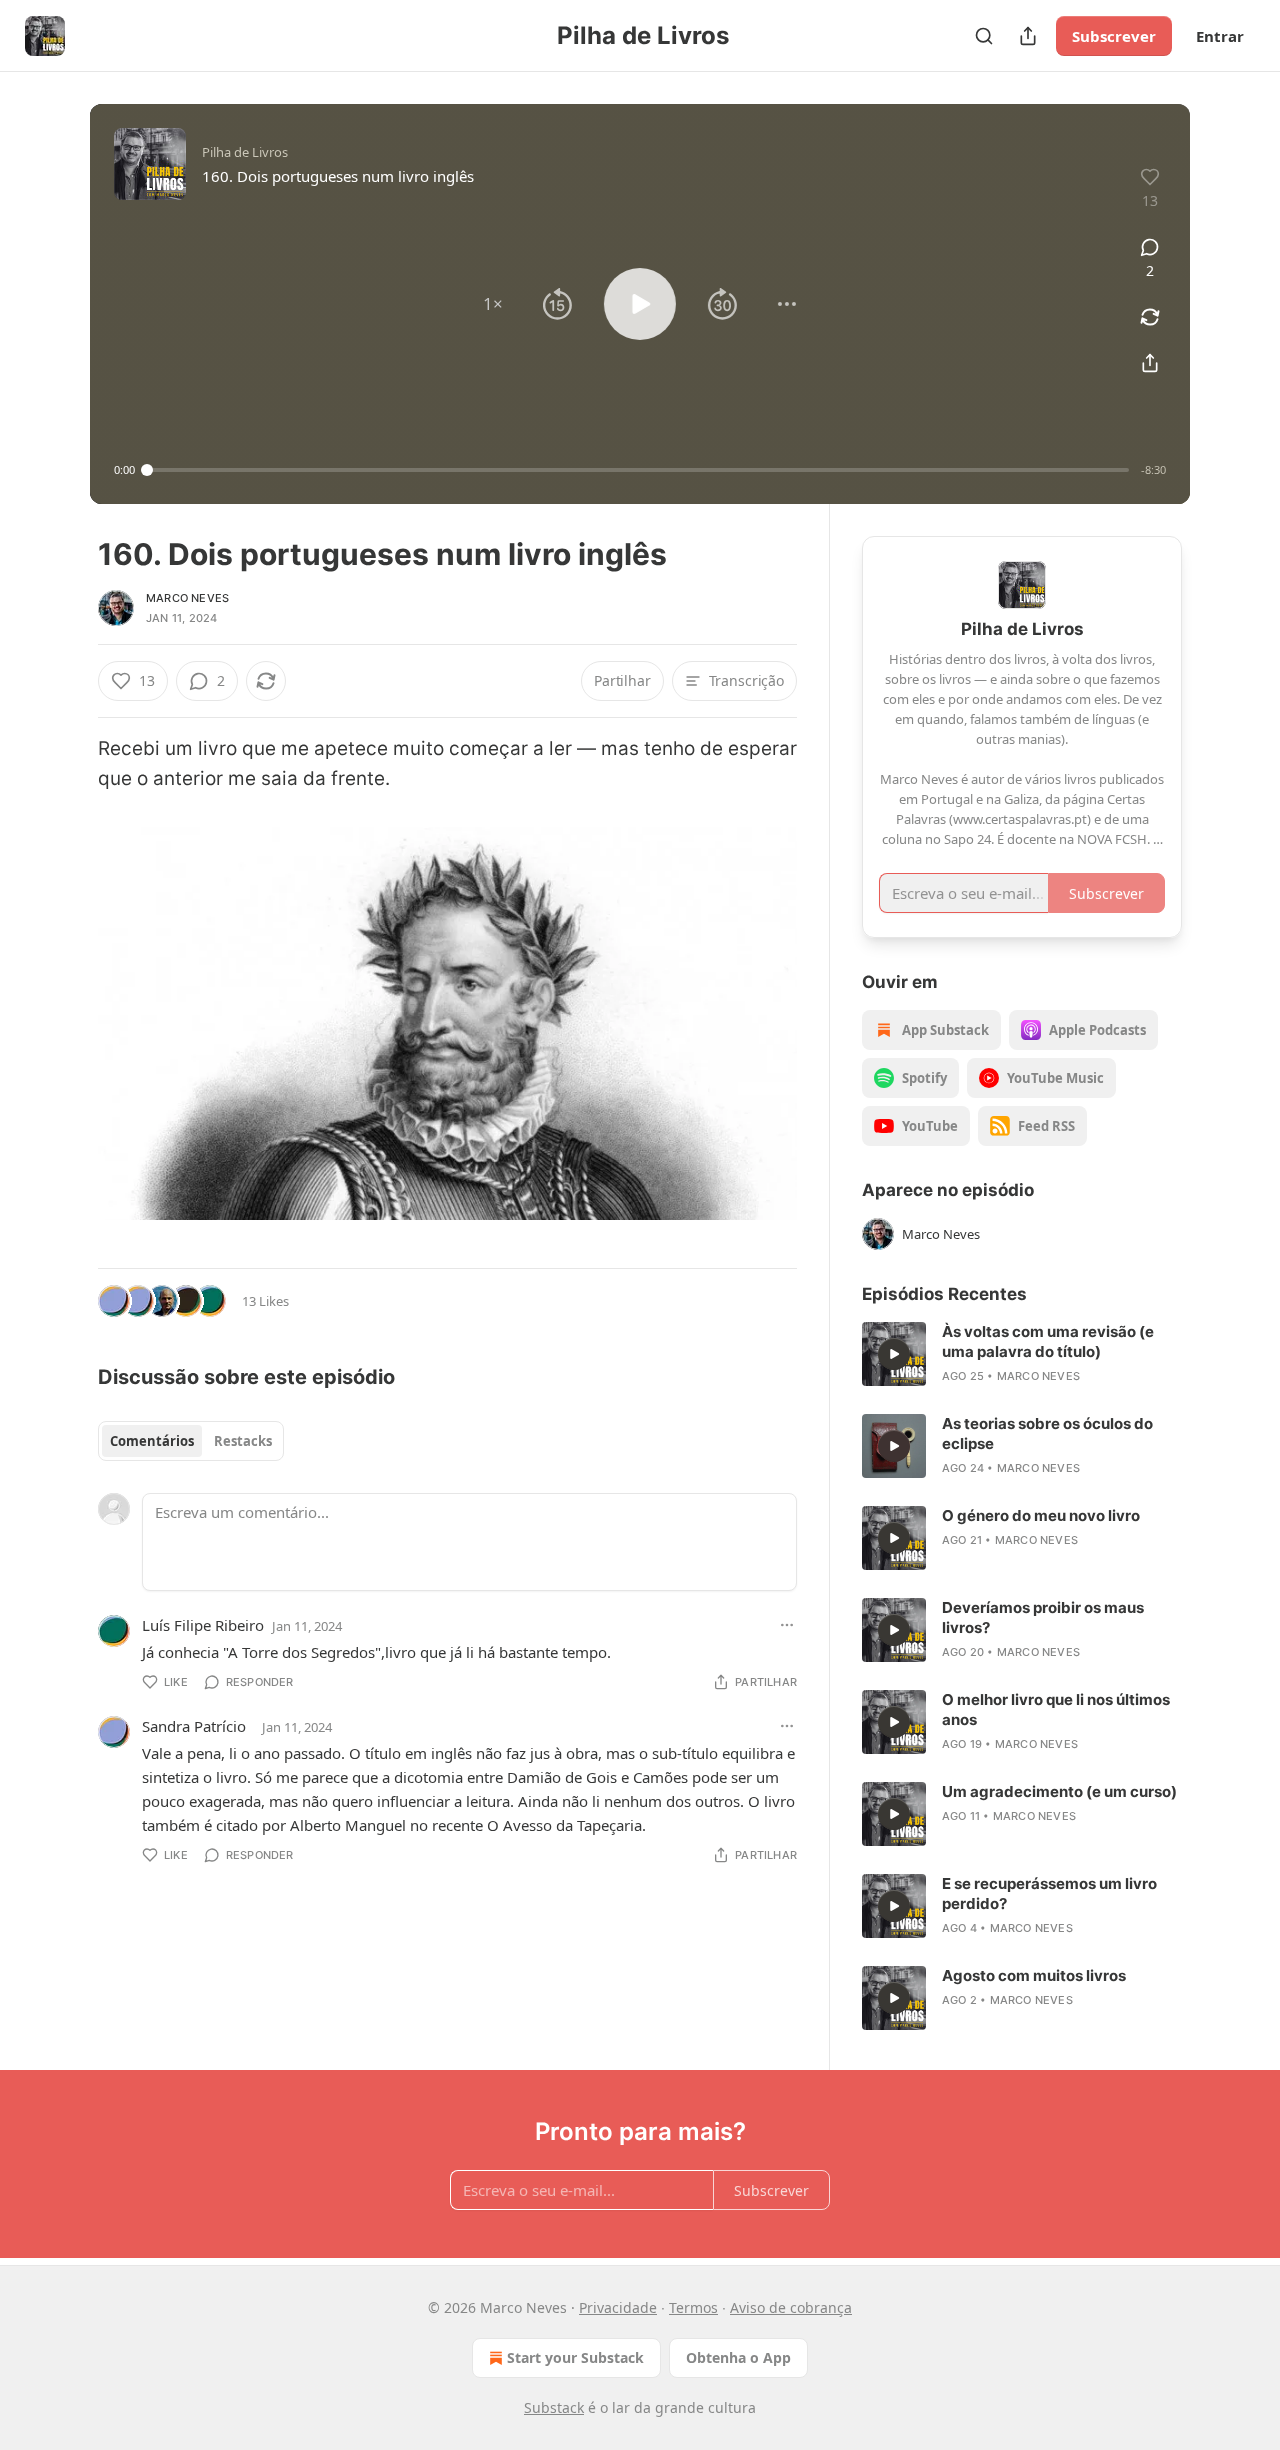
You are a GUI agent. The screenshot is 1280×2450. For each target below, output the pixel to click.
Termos (693, 2307)
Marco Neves (187, 598)
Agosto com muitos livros (1034, 1975)
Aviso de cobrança (791, 2307)
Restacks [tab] (243, 1441)
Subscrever (1114, 36)
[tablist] (191, 1441)
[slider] (638, 470)
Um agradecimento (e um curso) (1059, 1791)
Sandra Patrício (194, 1726)
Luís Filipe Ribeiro (203, 1625)
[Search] (984, 36)
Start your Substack (575, 2357)
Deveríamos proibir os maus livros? (1043, 1617)
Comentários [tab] (152, 1441)
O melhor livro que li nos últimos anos (1056, 1709)
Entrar (1220, 36)
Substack (554, 2407)
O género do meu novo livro (1041, 1515)
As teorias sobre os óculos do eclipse (1047, 1433)
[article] (1022, 1354)
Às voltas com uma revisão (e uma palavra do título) (1048, 1341)
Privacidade (618, 2307)
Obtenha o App (738, 2357)
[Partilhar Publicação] (1028, 36)
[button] (493, 304)
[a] (894, 1354)
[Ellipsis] (787, 1625)
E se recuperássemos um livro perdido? (1049, 1893)
